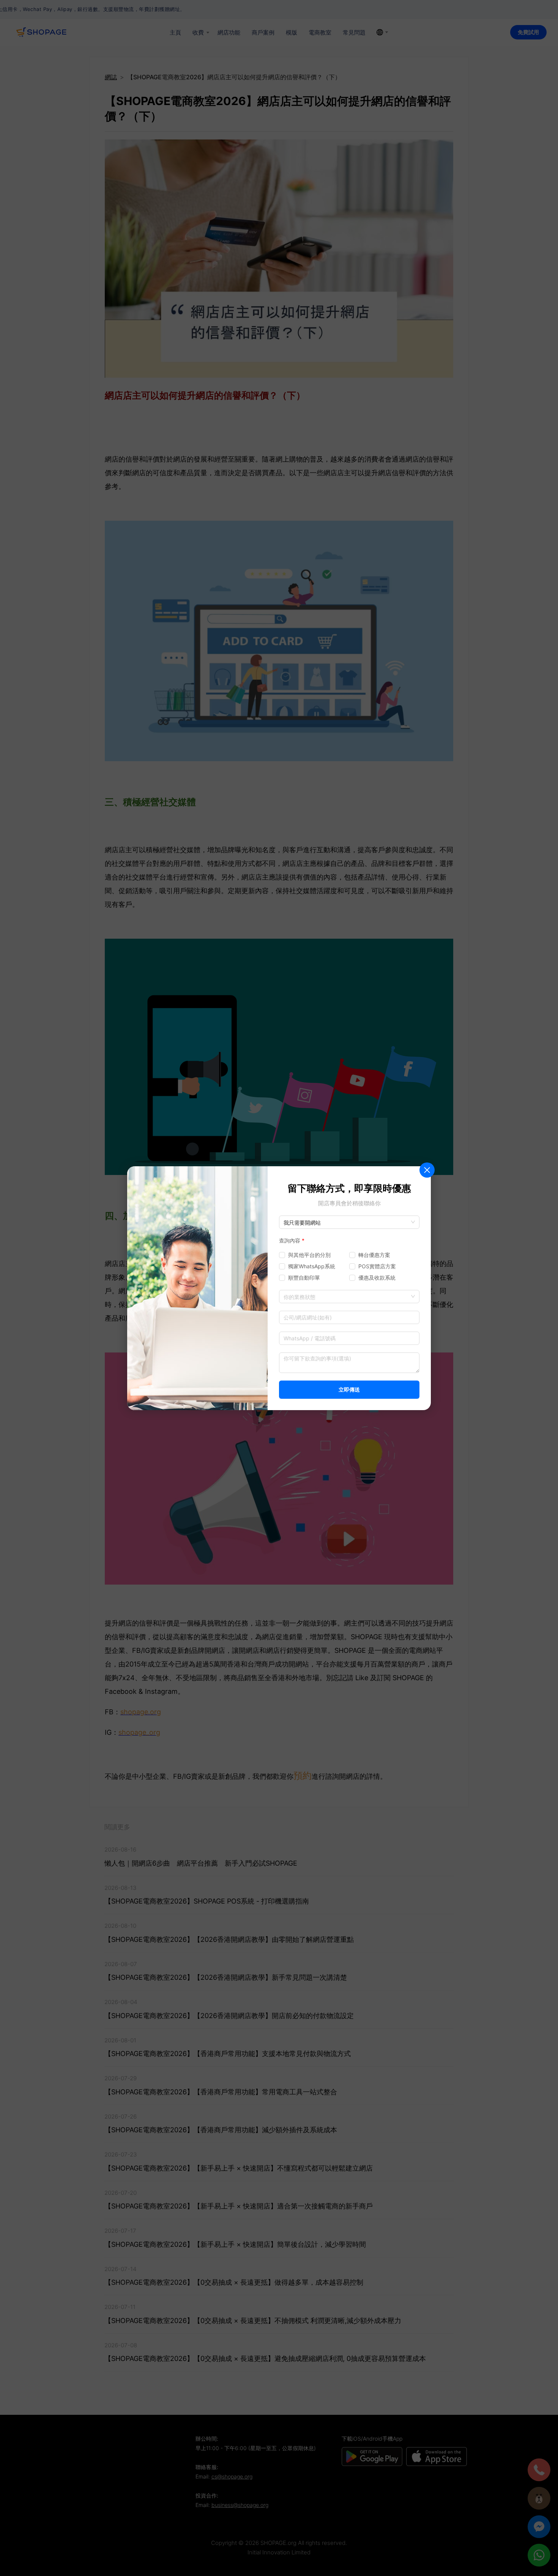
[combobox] (349, 1297)
